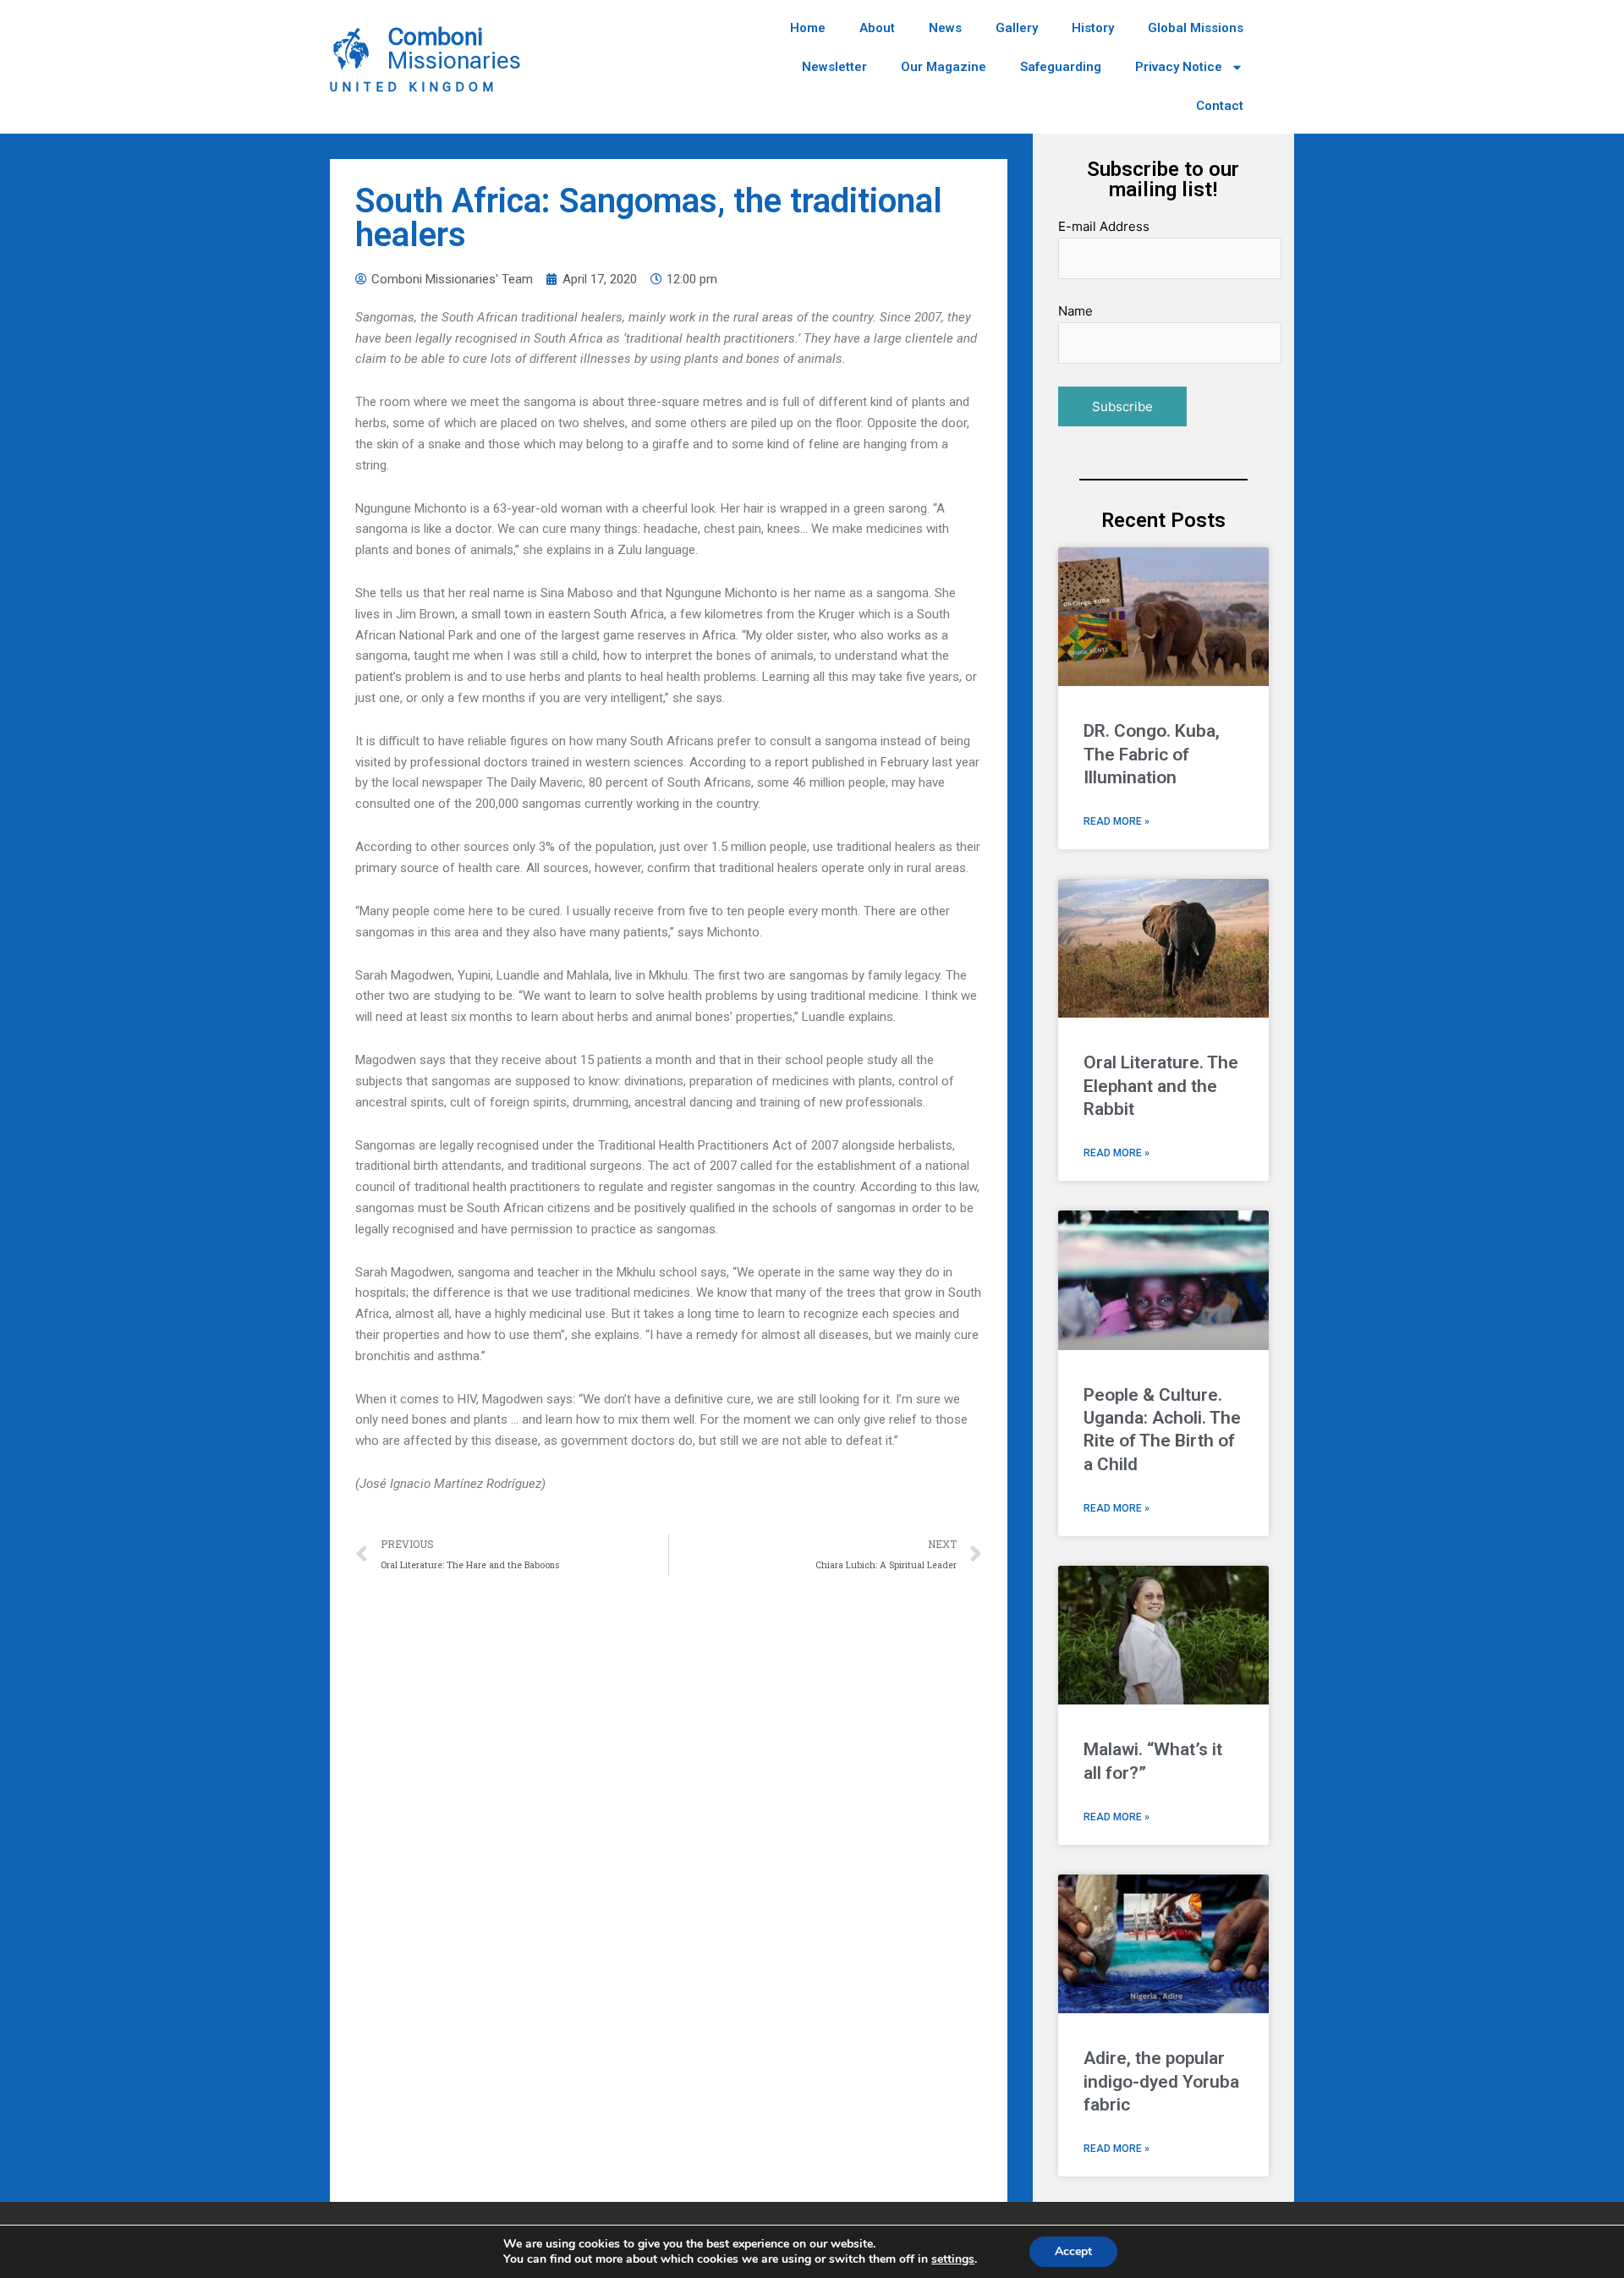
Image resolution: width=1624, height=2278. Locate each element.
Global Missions (1196, 28)
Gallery (1017, 28)
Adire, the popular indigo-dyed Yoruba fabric (1161, 2081)
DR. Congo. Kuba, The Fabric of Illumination (1152, 754)
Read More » (1116, 821)
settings (953, 2259)
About (877, 28)
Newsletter (834, 67)
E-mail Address (1104, 226)
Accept (1073, 2251)
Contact (1220, 106)
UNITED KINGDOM (414, 87)
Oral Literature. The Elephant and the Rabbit (1161, 1086)
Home (808, 28)
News (945, 28)
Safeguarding (1061, 67)
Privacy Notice (1179, 67)
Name (1075, 311)
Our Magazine (944, 67)
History (1093, 28)
